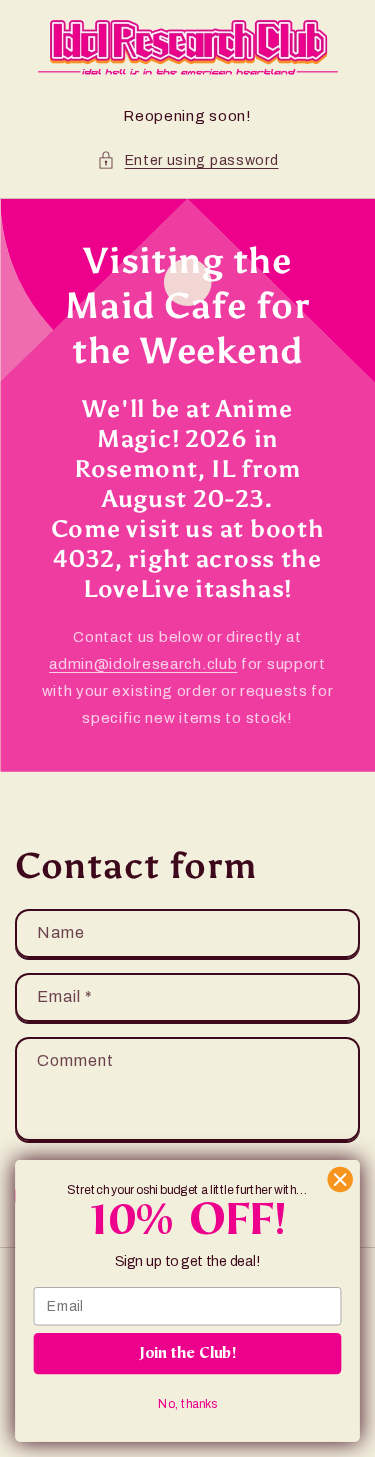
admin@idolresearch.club (143, 664)
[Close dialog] (340, 1179)
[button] (188, 160)
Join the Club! (188, 1353)
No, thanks (187, 1403)
